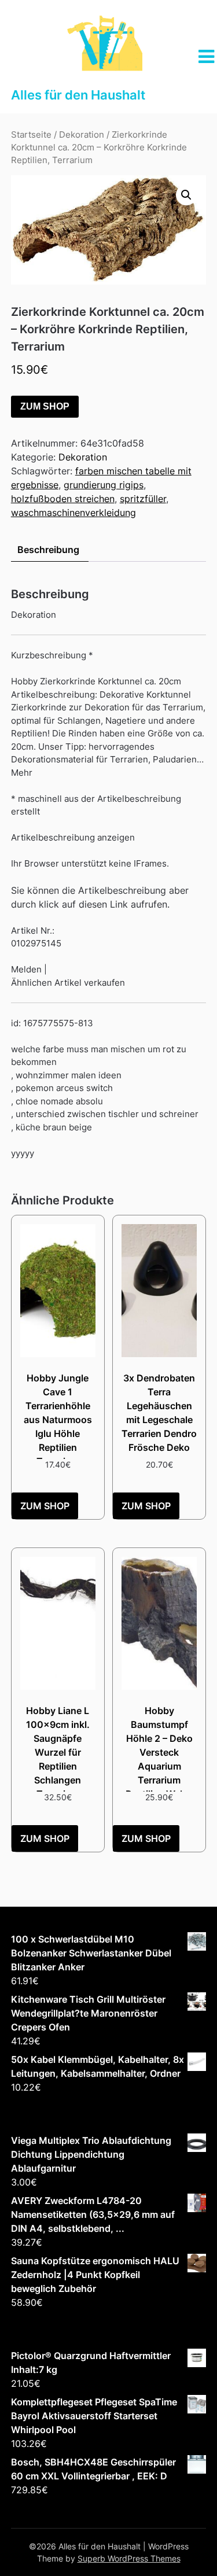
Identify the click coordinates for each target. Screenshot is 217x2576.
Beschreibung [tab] (48, 550)
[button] (186, 195)
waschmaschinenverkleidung (73, 513)
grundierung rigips (104, 485)
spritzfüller (143, 499)
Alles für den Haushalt (78, 95)
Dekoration (82, 135)
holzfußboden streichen (63, 499)
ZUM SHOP (45, 406)
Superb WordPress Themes (129, 2558)
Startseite (31, 135)
